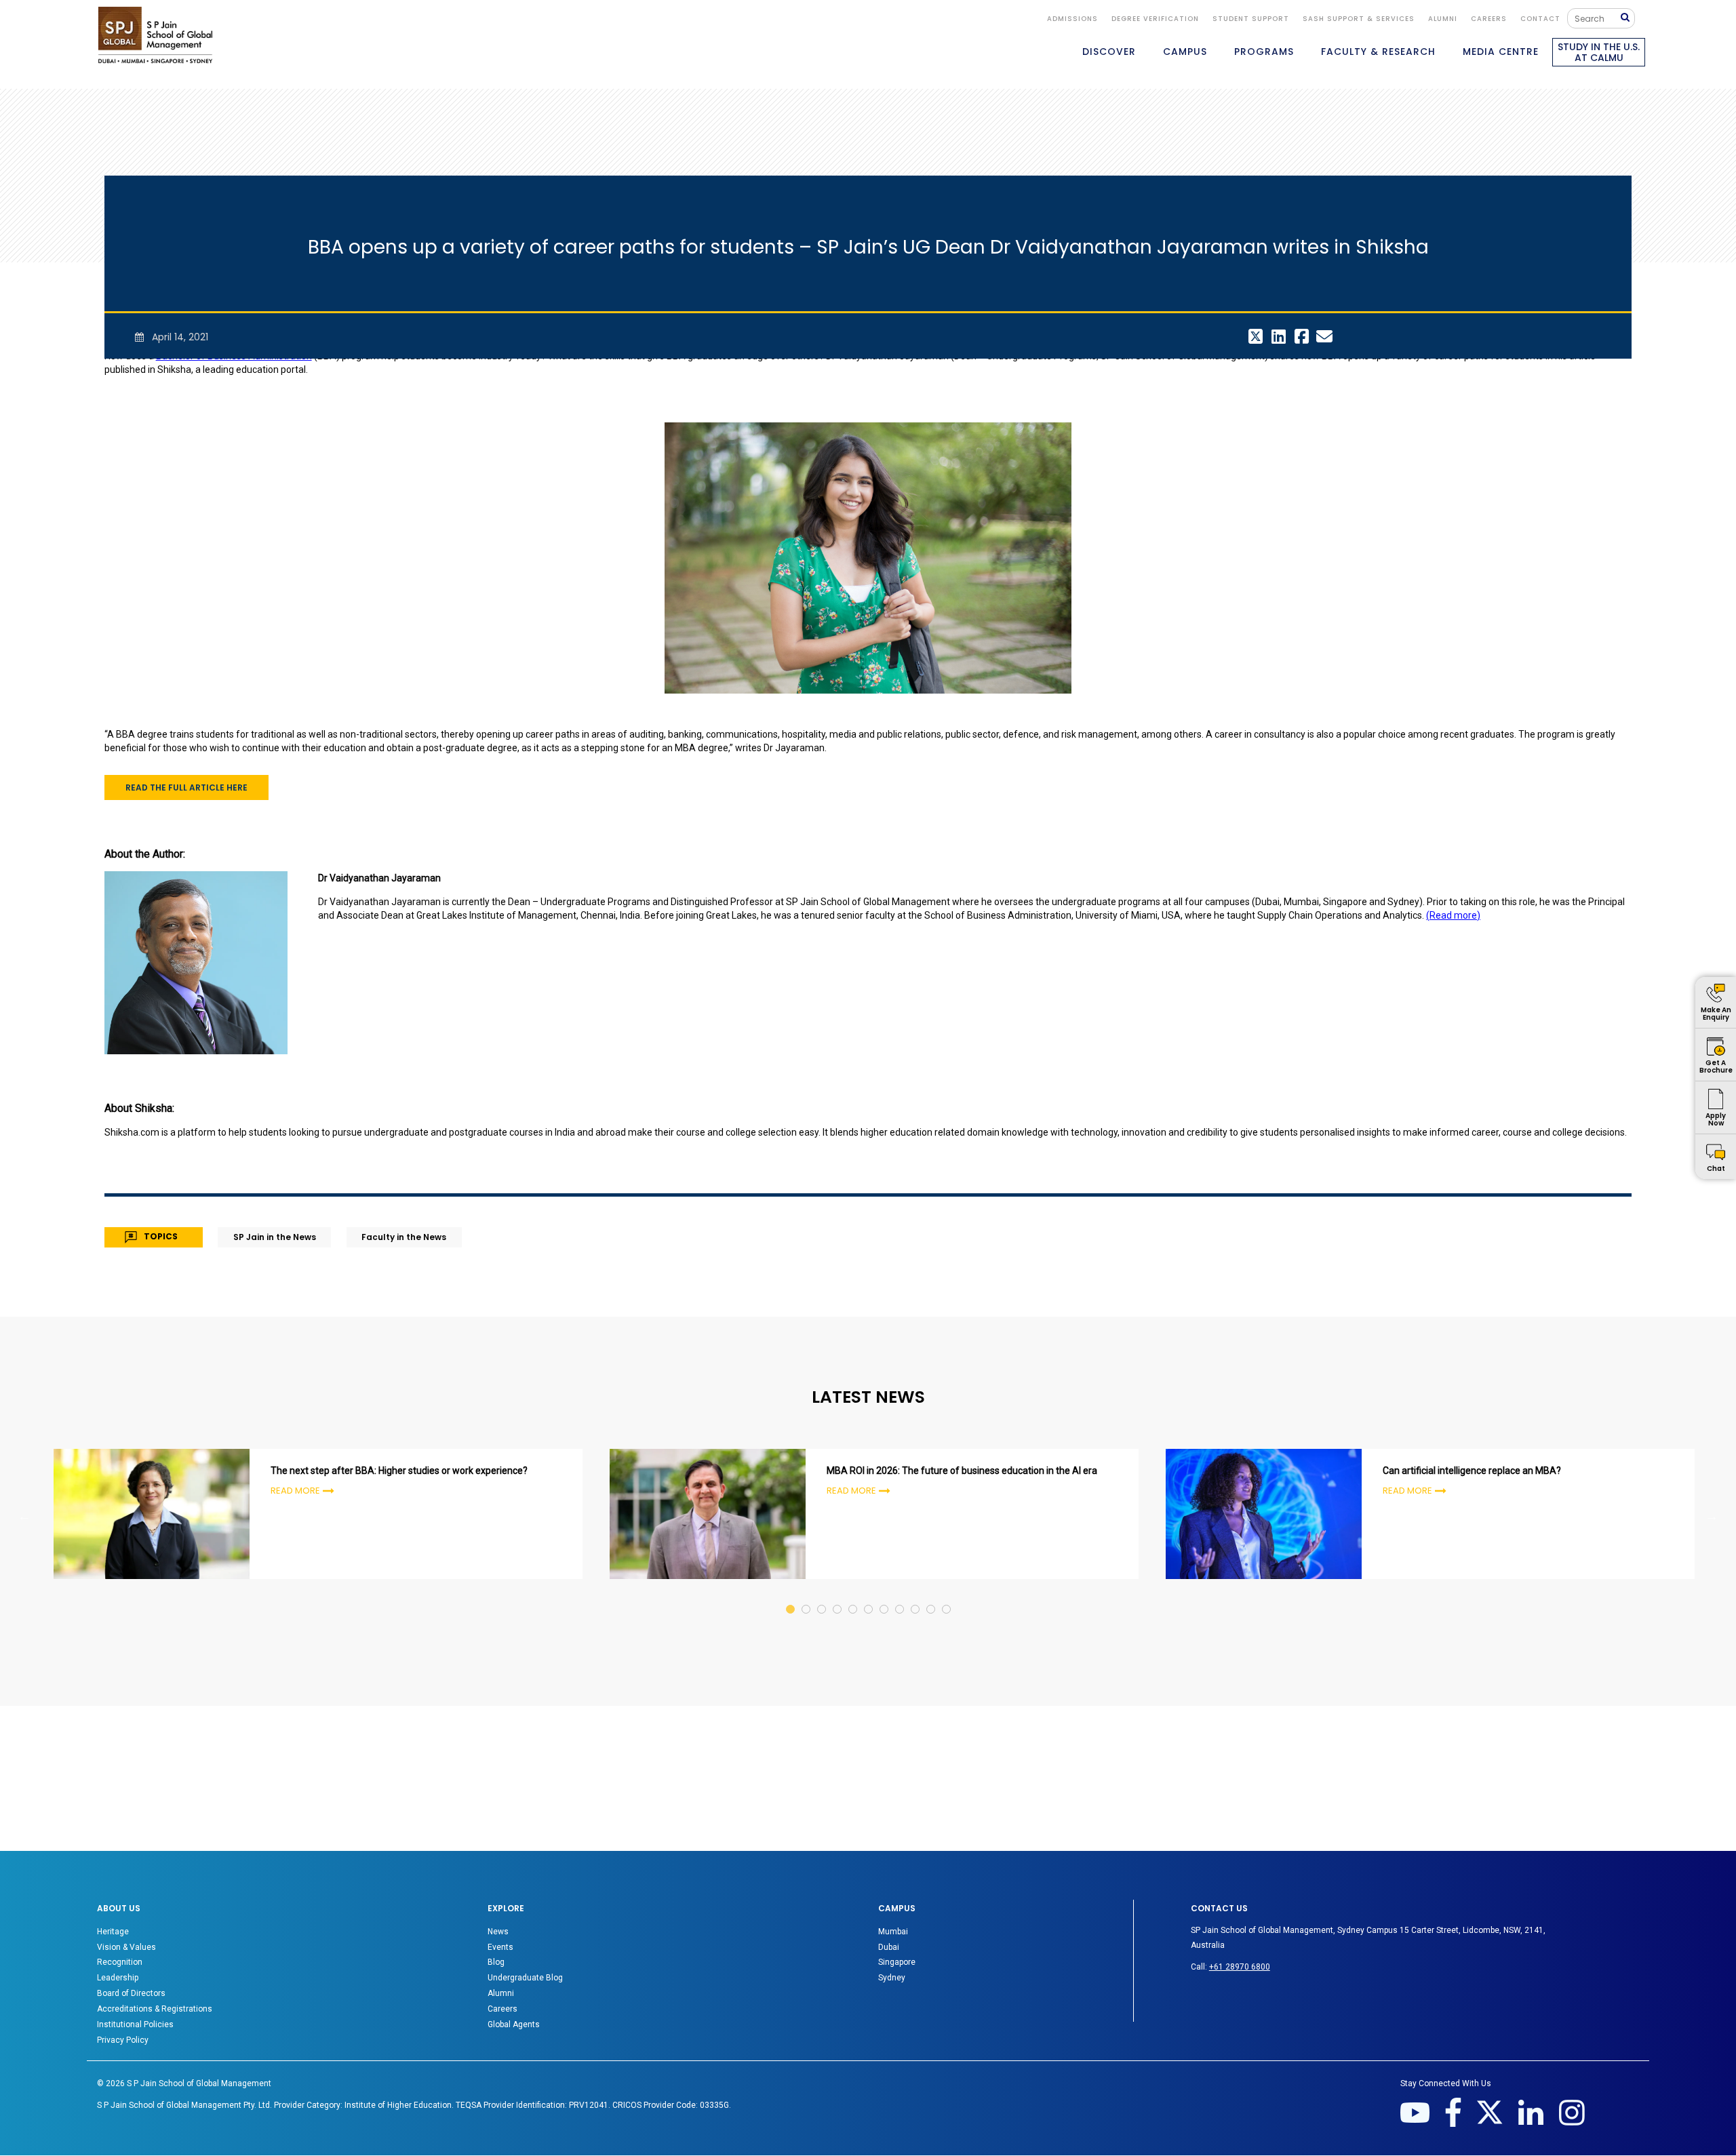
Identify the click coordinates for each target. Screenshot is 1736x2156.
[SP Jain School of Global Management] (155, 35)
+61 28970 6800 (1240, 1967)
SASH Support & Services (1359, 19)
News (498, 1932)
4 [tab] (838, 1596)
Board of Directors (131, 1993)
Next (1712, 1516)
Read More (295, 1491)
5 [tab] (853, 1596)
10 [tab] (931, 1596)
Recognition (120, 1962)
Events (500, 1947)
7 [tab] (885, 1596)
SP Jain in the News (275, 1237)
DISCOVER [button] (1109, 52)
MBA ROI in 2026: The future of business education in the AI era (962, 1471)
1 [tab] (791, 1596)
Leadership (118, 1978)
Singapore (897, 1962)
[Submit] (1628, 18)
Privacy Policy (123, 2040)
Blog (496, 1962)
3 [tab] (822, 1596)
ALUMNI (1443, 19)
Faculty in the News (404, 1237)
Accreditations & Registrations (155, 2009)
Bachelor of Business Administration (234, 356)
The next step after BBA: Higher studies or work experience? (399, 1471)
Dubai (889, 1947)
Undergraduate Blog (525, 1978)
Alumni (501, 1993)
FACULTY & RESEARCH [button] (1378, 52)
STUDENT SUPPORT (1251, 19)
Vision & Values (126, 1947)
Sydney (892, 1978)
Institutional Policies (135, 2024)
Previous (24, 1516)
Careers (1489, 19)
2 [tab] (807, 1596)
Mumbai (893, 1932)
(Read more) (1453, 915)
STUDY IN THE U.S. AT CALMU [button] (1599, 52)
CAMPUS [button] (1185, 52)
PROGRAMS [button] (1264, 52)
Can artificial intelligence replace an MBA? (1472, 1471)
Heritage (113, 1932)
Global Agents (514, 2024)
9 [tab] (916, 1596)
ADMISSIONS (1072, 19)
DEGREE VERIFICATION (1155, 19)
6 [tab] (869, 1596)
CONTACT (1540, 19)
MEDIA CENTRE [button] (1501, 52)
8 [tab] (900, 1596)
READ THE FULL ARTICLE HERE (186, 787)
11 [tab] (947, 1596)
